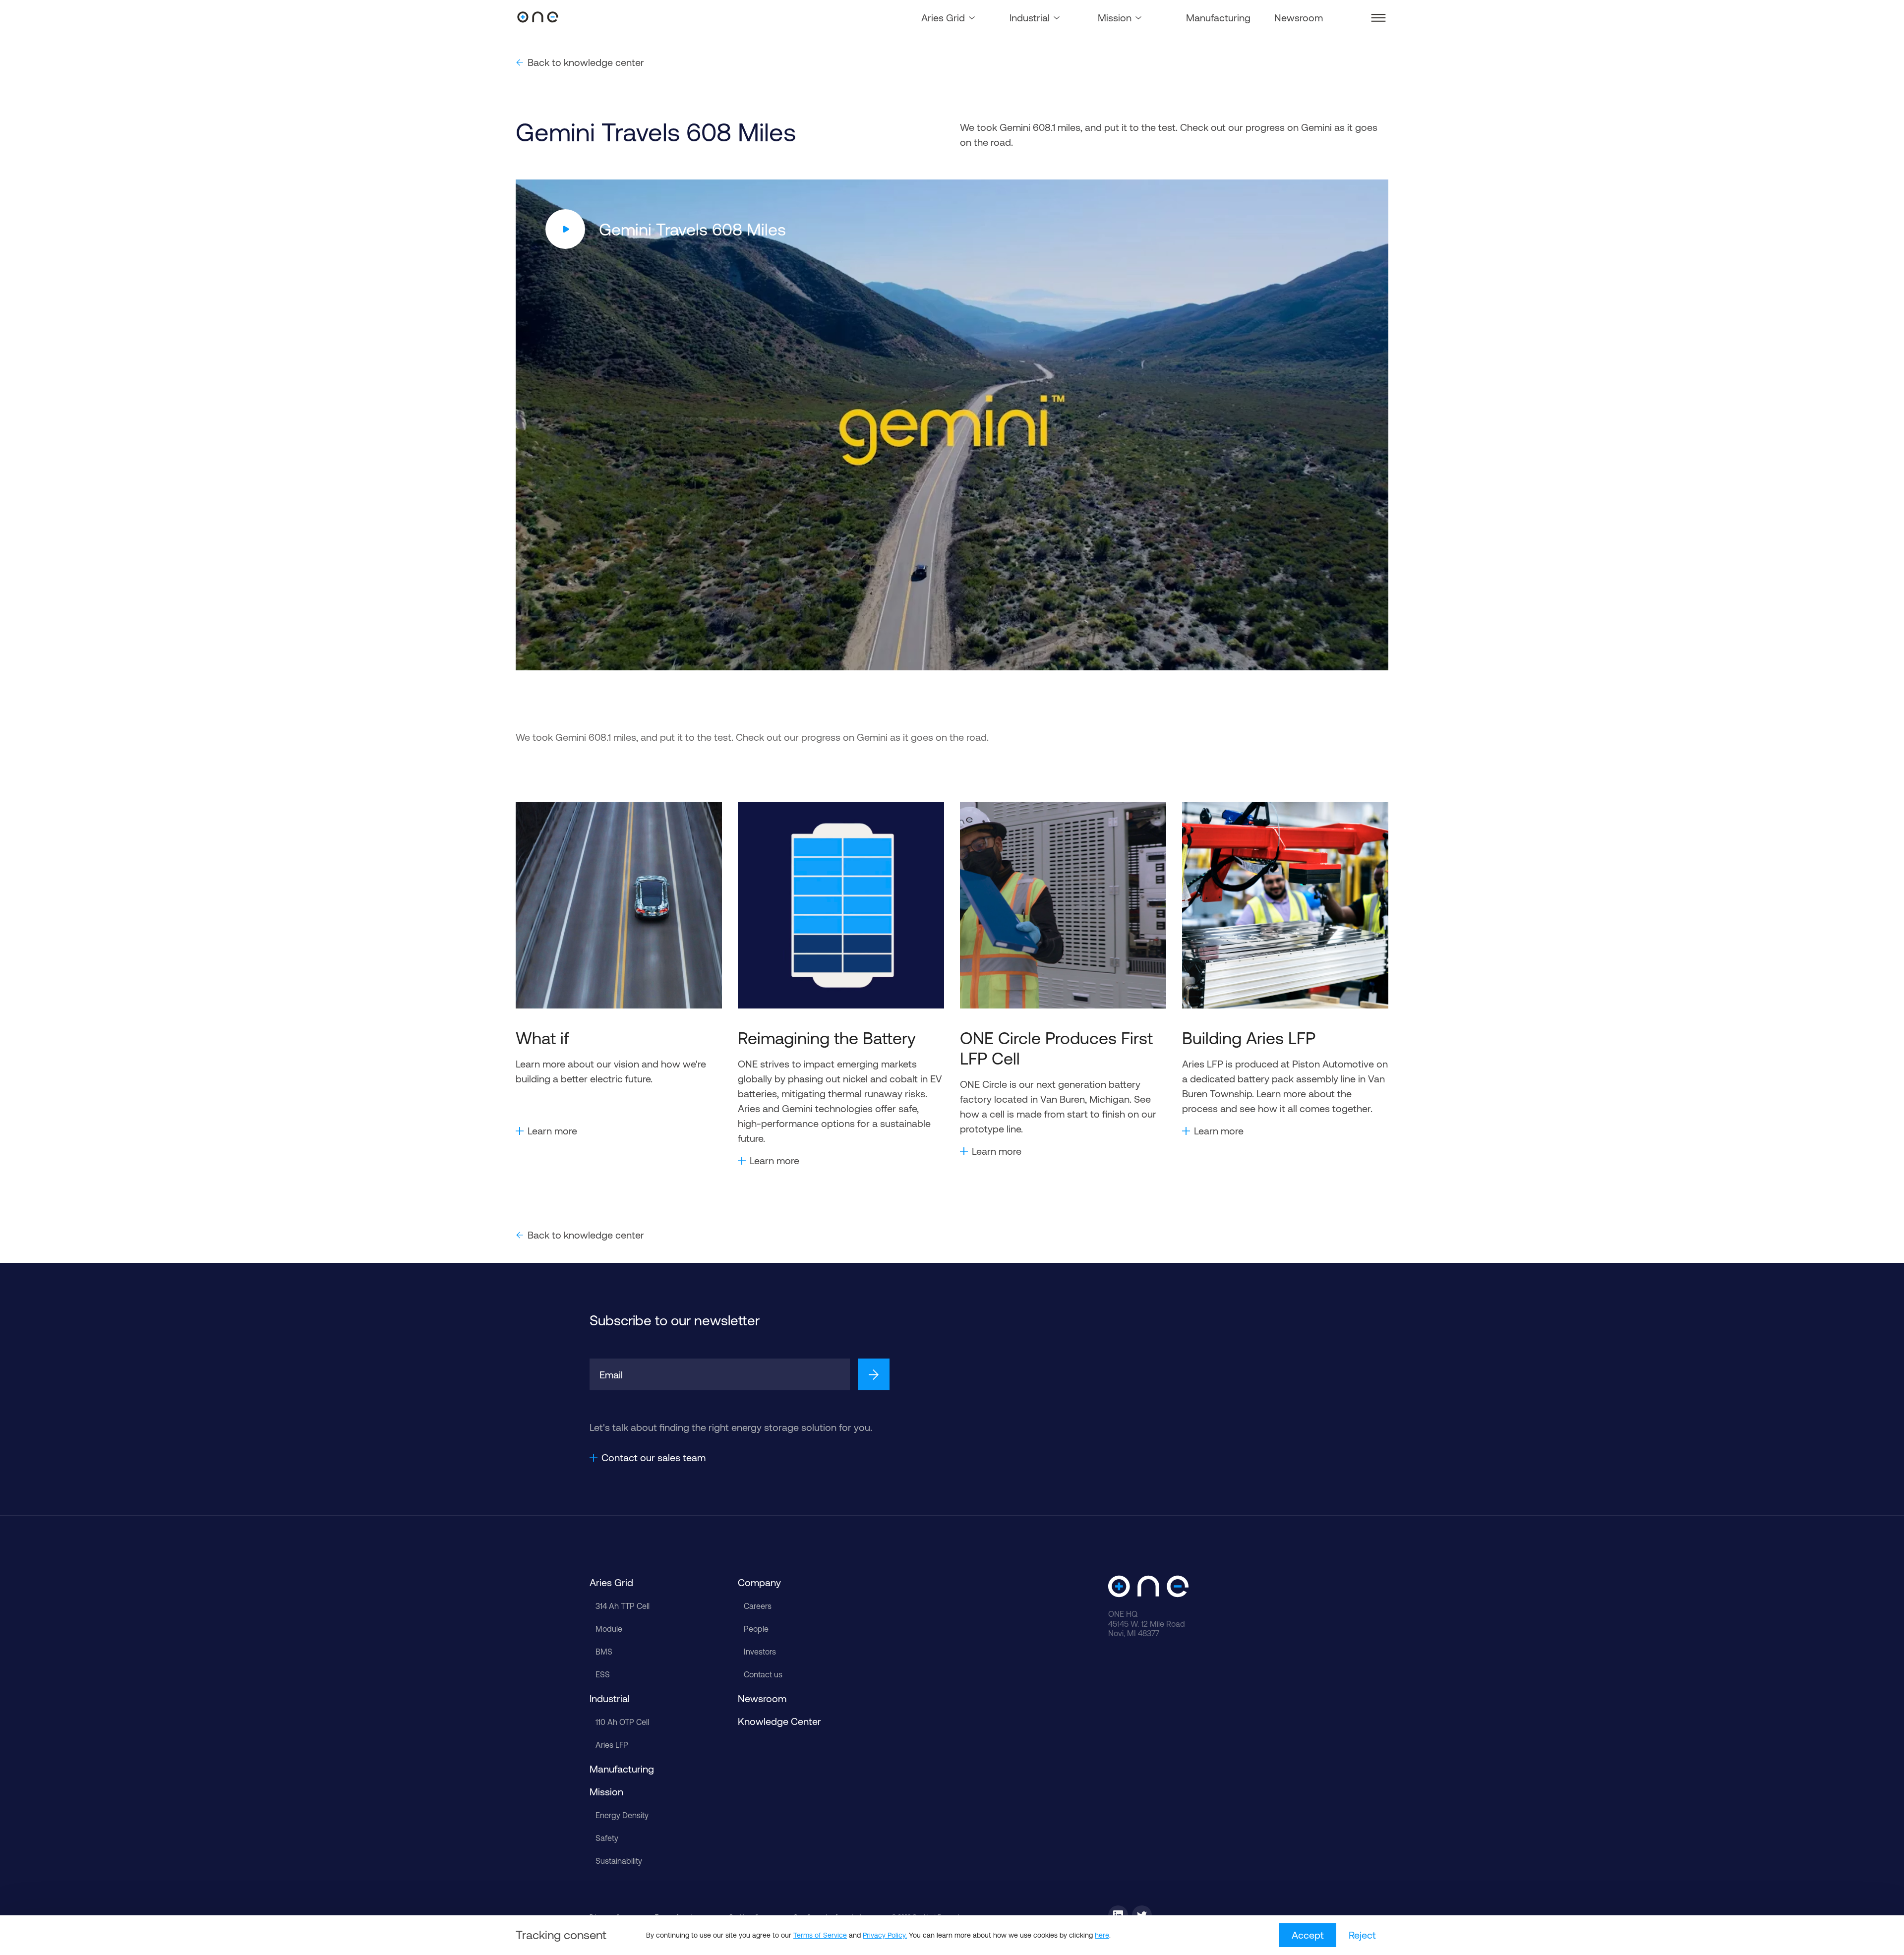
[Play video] (565, 229)
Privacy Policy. (885, 1935)
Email (611, 1375)
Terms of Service (820, 1935)
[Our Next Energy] (538, 18)
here (1102, 1935)
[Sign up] (874, 1374)
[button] (1378, 18)
